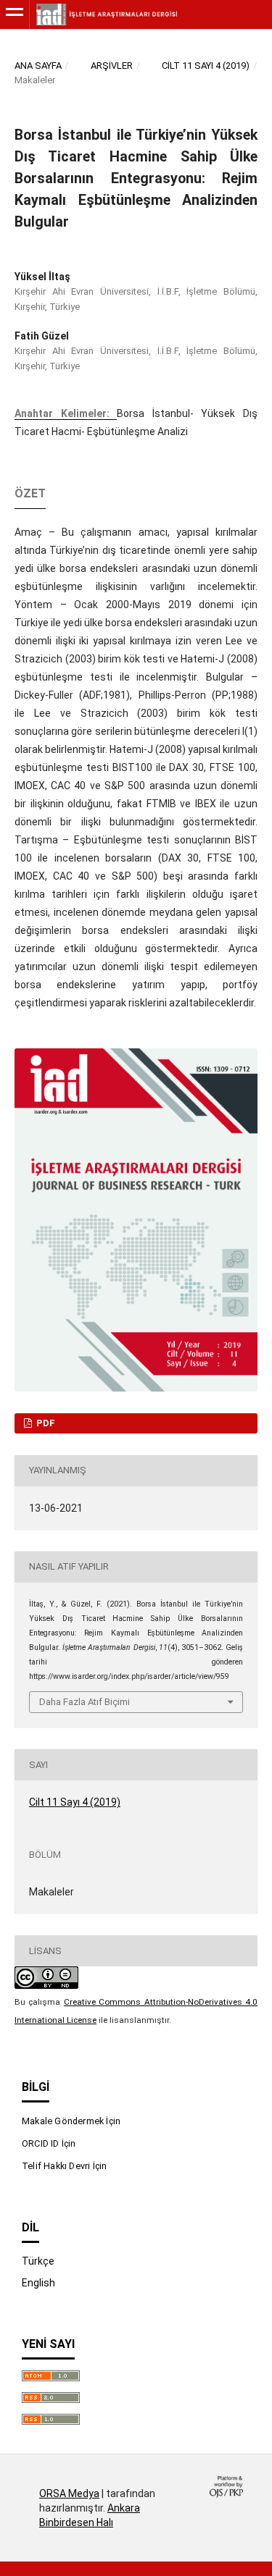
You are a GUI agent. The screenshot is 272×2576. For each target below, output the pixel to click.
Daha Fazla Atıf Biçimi (85, 1702)
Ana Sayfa (38, 66)
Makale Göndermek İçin (71, 2121)
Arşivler (112, 66)
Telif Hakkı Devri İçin (64, 2166)
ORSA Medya (69, 2493)
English (38, 2283)
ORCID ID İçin (49, 2143)
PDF (45, 1423)
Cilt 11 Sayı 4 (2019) (206, 66)
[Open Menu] (15, 14)
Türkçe (38, 2261)
